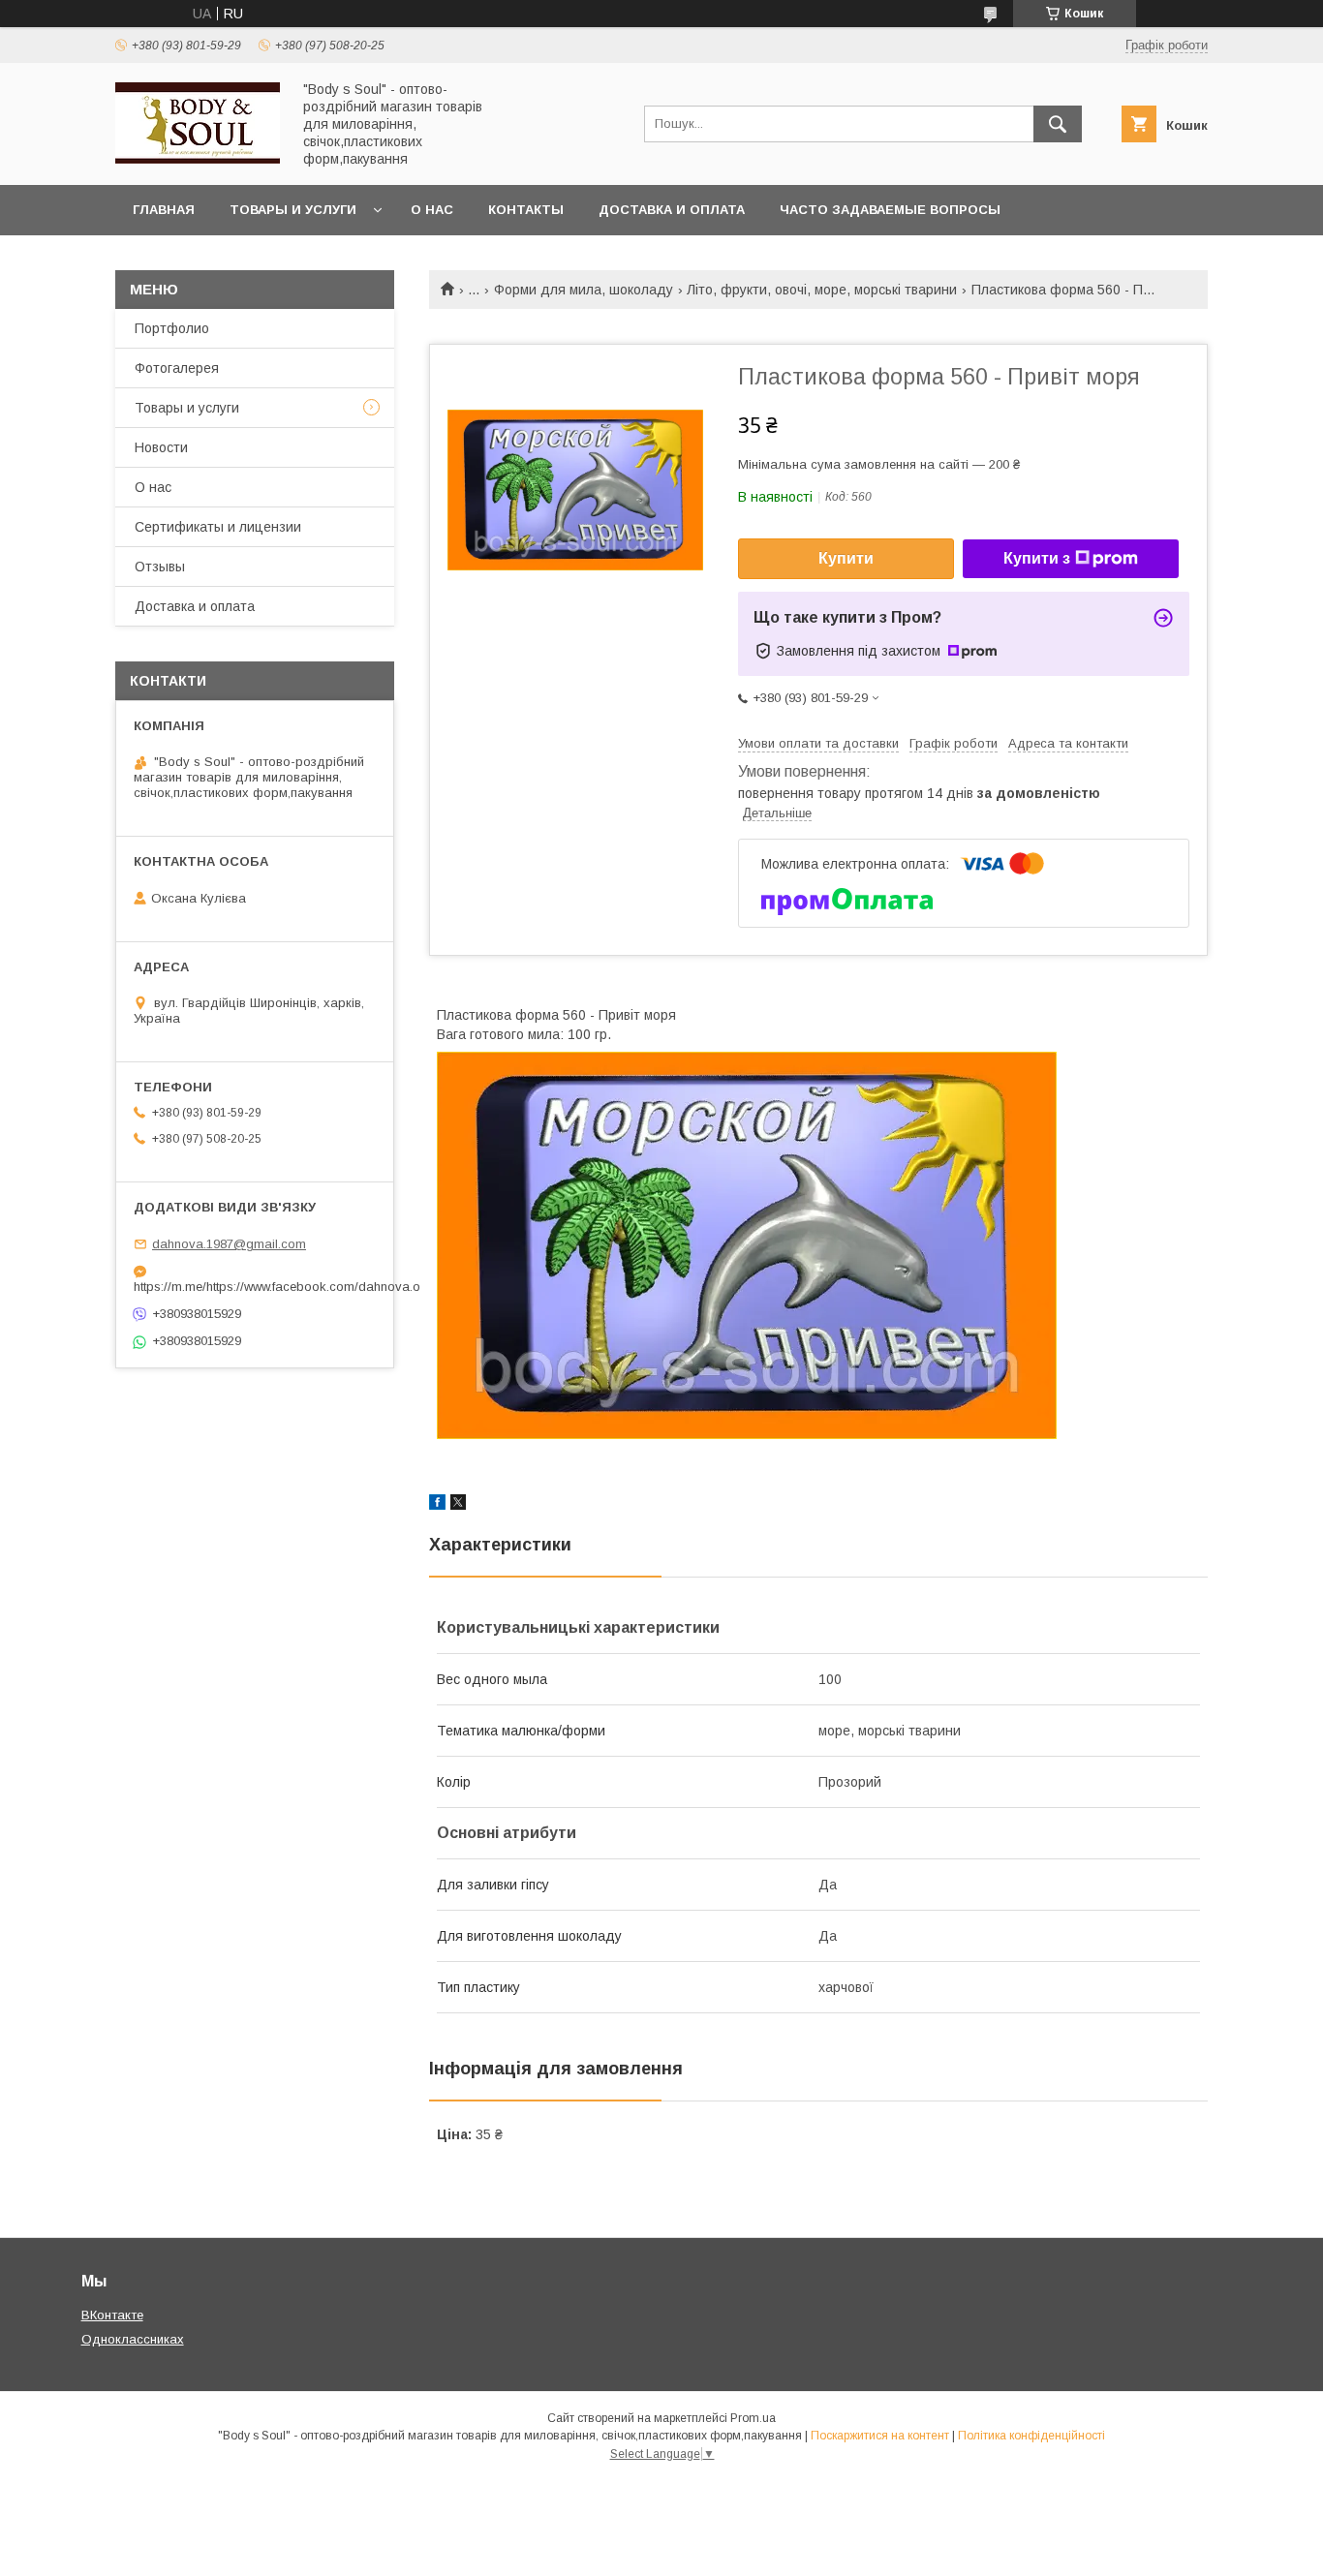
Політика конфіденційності (1031, 2436)
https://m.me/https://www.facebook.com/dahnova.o (255, 1287)
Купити (846, 558)
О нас (432, 210)
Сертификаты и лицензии (218, 527)
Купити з (1037, 558)
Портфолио (172, 328)
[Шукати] (1058, 124)
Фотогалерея (177, 368)
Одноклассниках (133, 2339)
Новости (161, 447)
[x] (458, 1505)
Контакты (526, 210)
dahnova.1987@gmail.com (229, 1244)
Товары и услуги (293, 210)
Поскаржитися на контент (880, 2436)
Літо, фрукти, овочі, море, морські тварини (822, 290)
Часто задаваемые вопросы (890, 210)
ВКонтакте (112, 2315)
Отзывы (160, 567)
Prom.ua (753, 2418)
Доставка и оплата (672, 210)
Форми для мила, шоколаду (584, 290)
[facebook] (437, 1505)
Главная (164, 210)
